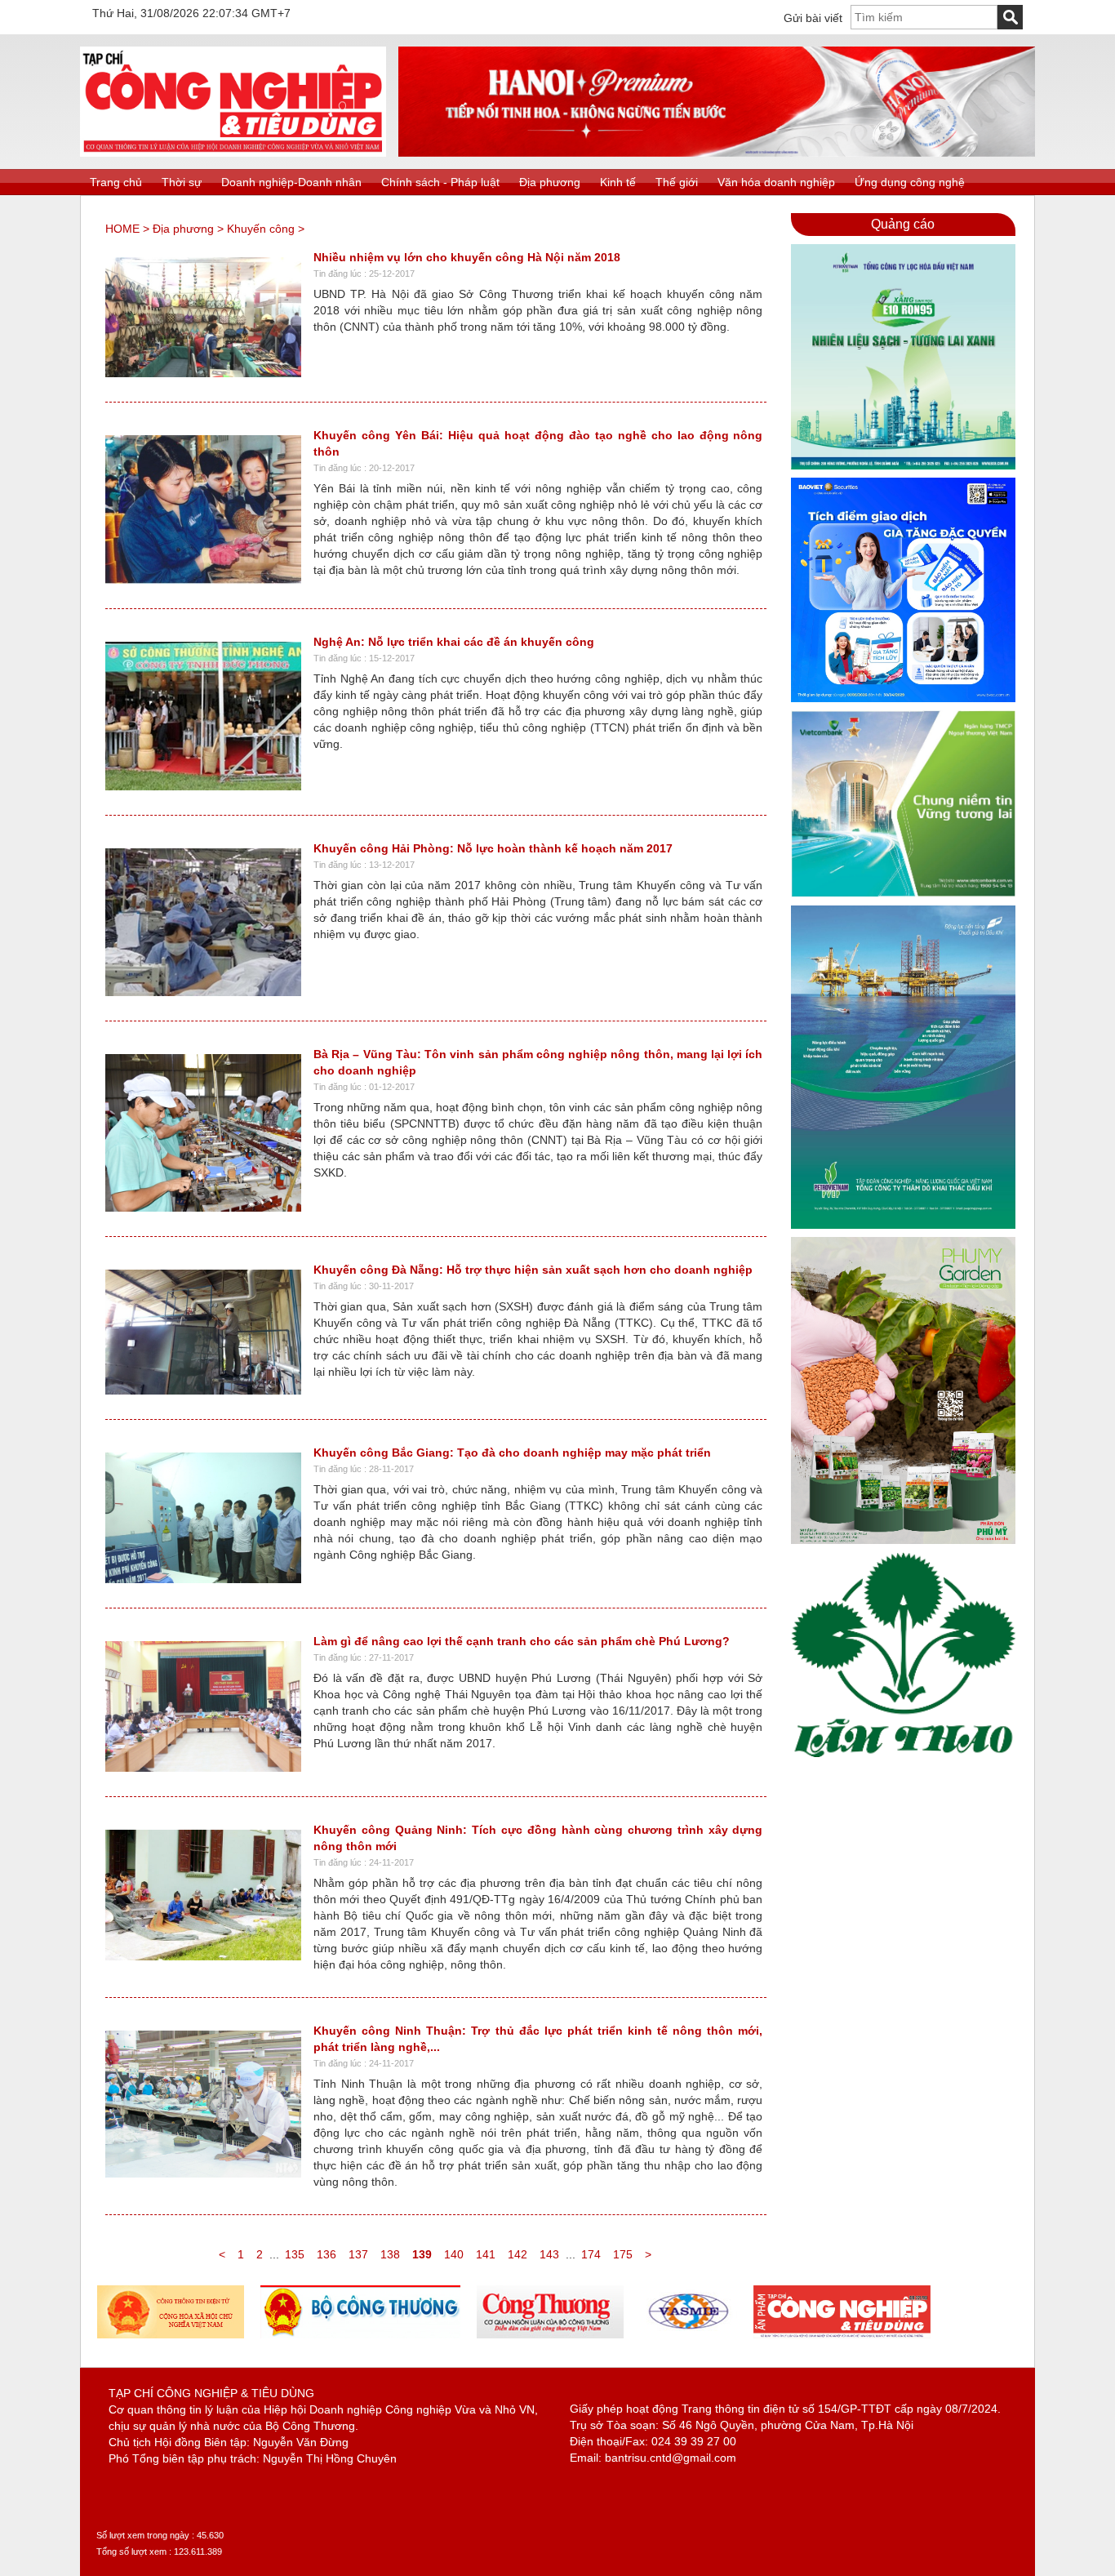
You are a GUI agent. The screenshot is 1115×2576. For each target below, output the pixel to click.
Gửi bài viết (813, 18)
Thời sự (182, 182)
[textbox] (924, 17)
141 (486, 2254)
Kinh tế (618, 182)
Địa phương (550, 182)
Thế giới (677, 182)
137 (358, 2254)
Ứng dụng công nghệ (910, 182)
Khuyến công (261, 229)
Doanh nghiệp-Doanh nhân (291, 182)
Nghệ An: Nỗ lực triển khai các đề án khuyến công (454, 642)
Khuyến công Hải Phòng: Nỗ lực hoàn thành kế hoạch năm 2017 (493, 848)
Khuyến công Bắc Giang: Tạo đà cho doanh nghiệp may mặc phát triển (512, 1453)
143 (549, 2254)
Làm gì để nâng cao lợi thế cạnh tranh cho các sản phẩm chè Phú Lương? (522, 1641)
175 (623, 2254)
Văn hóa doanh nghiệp (776, 182)
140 (454, 2254)
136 (327, 2254)
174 (591, 2254)
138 (390, 2254)
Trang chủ (116, 182)
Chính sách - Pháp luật (440, 182)
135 (295, 2254)
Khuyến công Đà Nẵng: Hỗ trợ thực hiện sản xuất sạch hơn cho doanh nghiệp (533, 1270)
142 (518, 2254)
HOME (122, 229)
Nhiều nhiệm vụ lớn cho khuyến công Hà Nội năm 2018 (467, 257)
